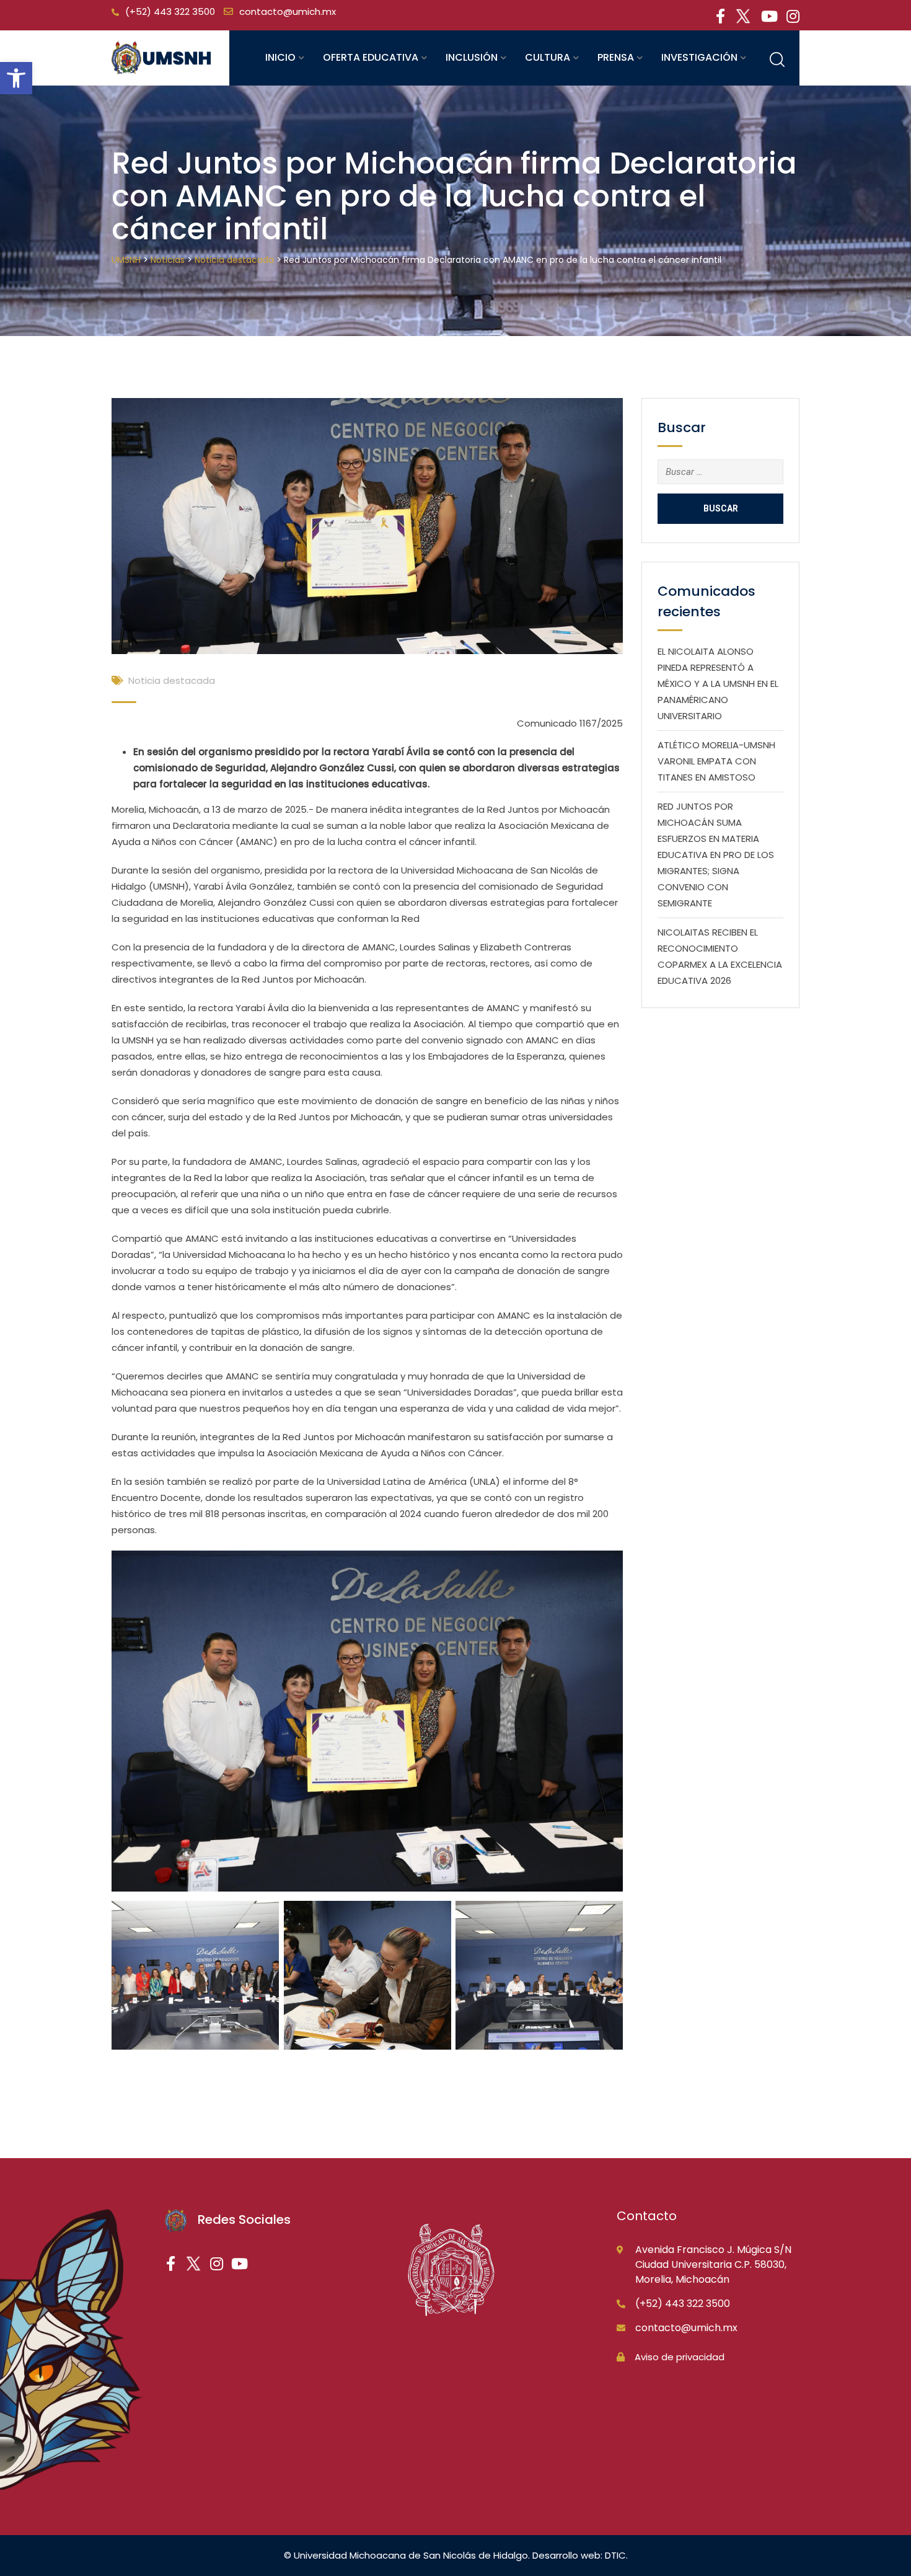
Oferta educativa (371, 57)
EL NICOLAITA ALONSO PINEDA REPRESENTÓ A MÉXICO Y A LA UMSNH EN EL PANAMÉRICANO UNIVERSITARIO (718, 684)
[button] (16, 78)
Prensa (616, 57)
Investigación (699, 57)
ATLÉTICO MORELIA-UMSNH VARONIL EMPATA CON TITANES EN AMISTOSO (716, 761)
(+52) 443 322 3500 (170, 11)
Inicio (280, 57)
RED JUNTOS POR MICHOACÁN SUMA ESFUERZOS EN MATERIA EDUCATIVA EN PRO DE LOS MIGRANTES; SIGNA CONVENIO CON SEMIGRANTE (716, 855)
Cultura (548, 57)
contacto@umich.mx (288, 11)
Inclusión (472, 57)
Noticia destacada (172, 680)
